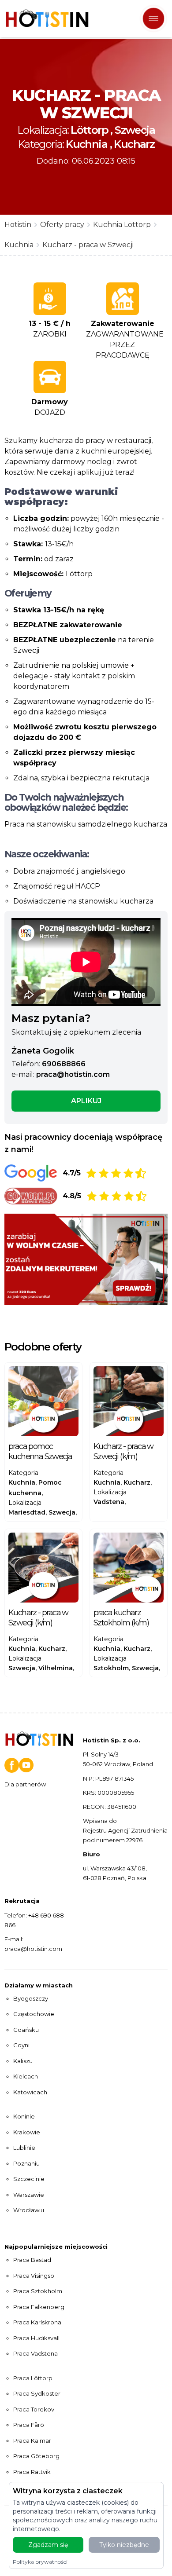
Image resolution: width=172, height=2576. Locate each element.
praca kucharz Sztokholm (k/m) (121, 1618)
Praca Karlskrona (37, 2322)
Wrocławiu (29, 2210)
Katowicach (30, 2092)
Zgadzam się (48, 2545)
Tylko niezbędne (124, 2545)
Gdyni (21, 2045)
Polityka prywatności (40, 2562)
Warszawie (29, 2195)
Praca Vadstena (36, 2353)
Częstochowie (34, 2014)
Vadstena (109, 1502)
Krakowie (27, 2132)
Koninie (24, 2116)
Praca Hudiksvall (36, 2338)
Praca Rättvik (32, 2472)
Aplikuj (86, 1101)
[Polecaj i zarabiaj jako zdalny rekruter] (86, 1259)
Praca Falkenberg (39, 2307)
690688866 (64, 1064)
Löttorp (89, 130)
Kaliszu (23, 2061)
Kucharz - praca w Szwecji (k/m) (123, 1451)
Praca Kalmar (32, 2441)
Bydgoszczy (31, 1998)
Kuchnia (86, 144)
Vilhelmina (56, 1668)
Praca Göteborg (36, 2456)
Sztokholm (111, 1668)
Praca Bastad (32, 2260)
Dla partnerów (25, 1784)
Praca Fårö (29, 2425)
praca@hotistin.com (73, 1074)
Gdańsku (26, 2030)
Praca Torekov (34, 2409)
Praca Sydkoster (37, 2393)
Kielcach (26, 2076)
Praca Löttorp (33, 2378)
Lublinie (24, 2148)
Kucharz (134, 144)
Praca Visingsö (34, 2276)
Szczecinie (29, 2179)
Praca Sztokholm (38, 2291)
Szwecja (135, 130)
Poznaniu (26, 2163)
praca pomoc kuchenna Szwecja (40, 1451)
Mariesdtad (27, 1512)
